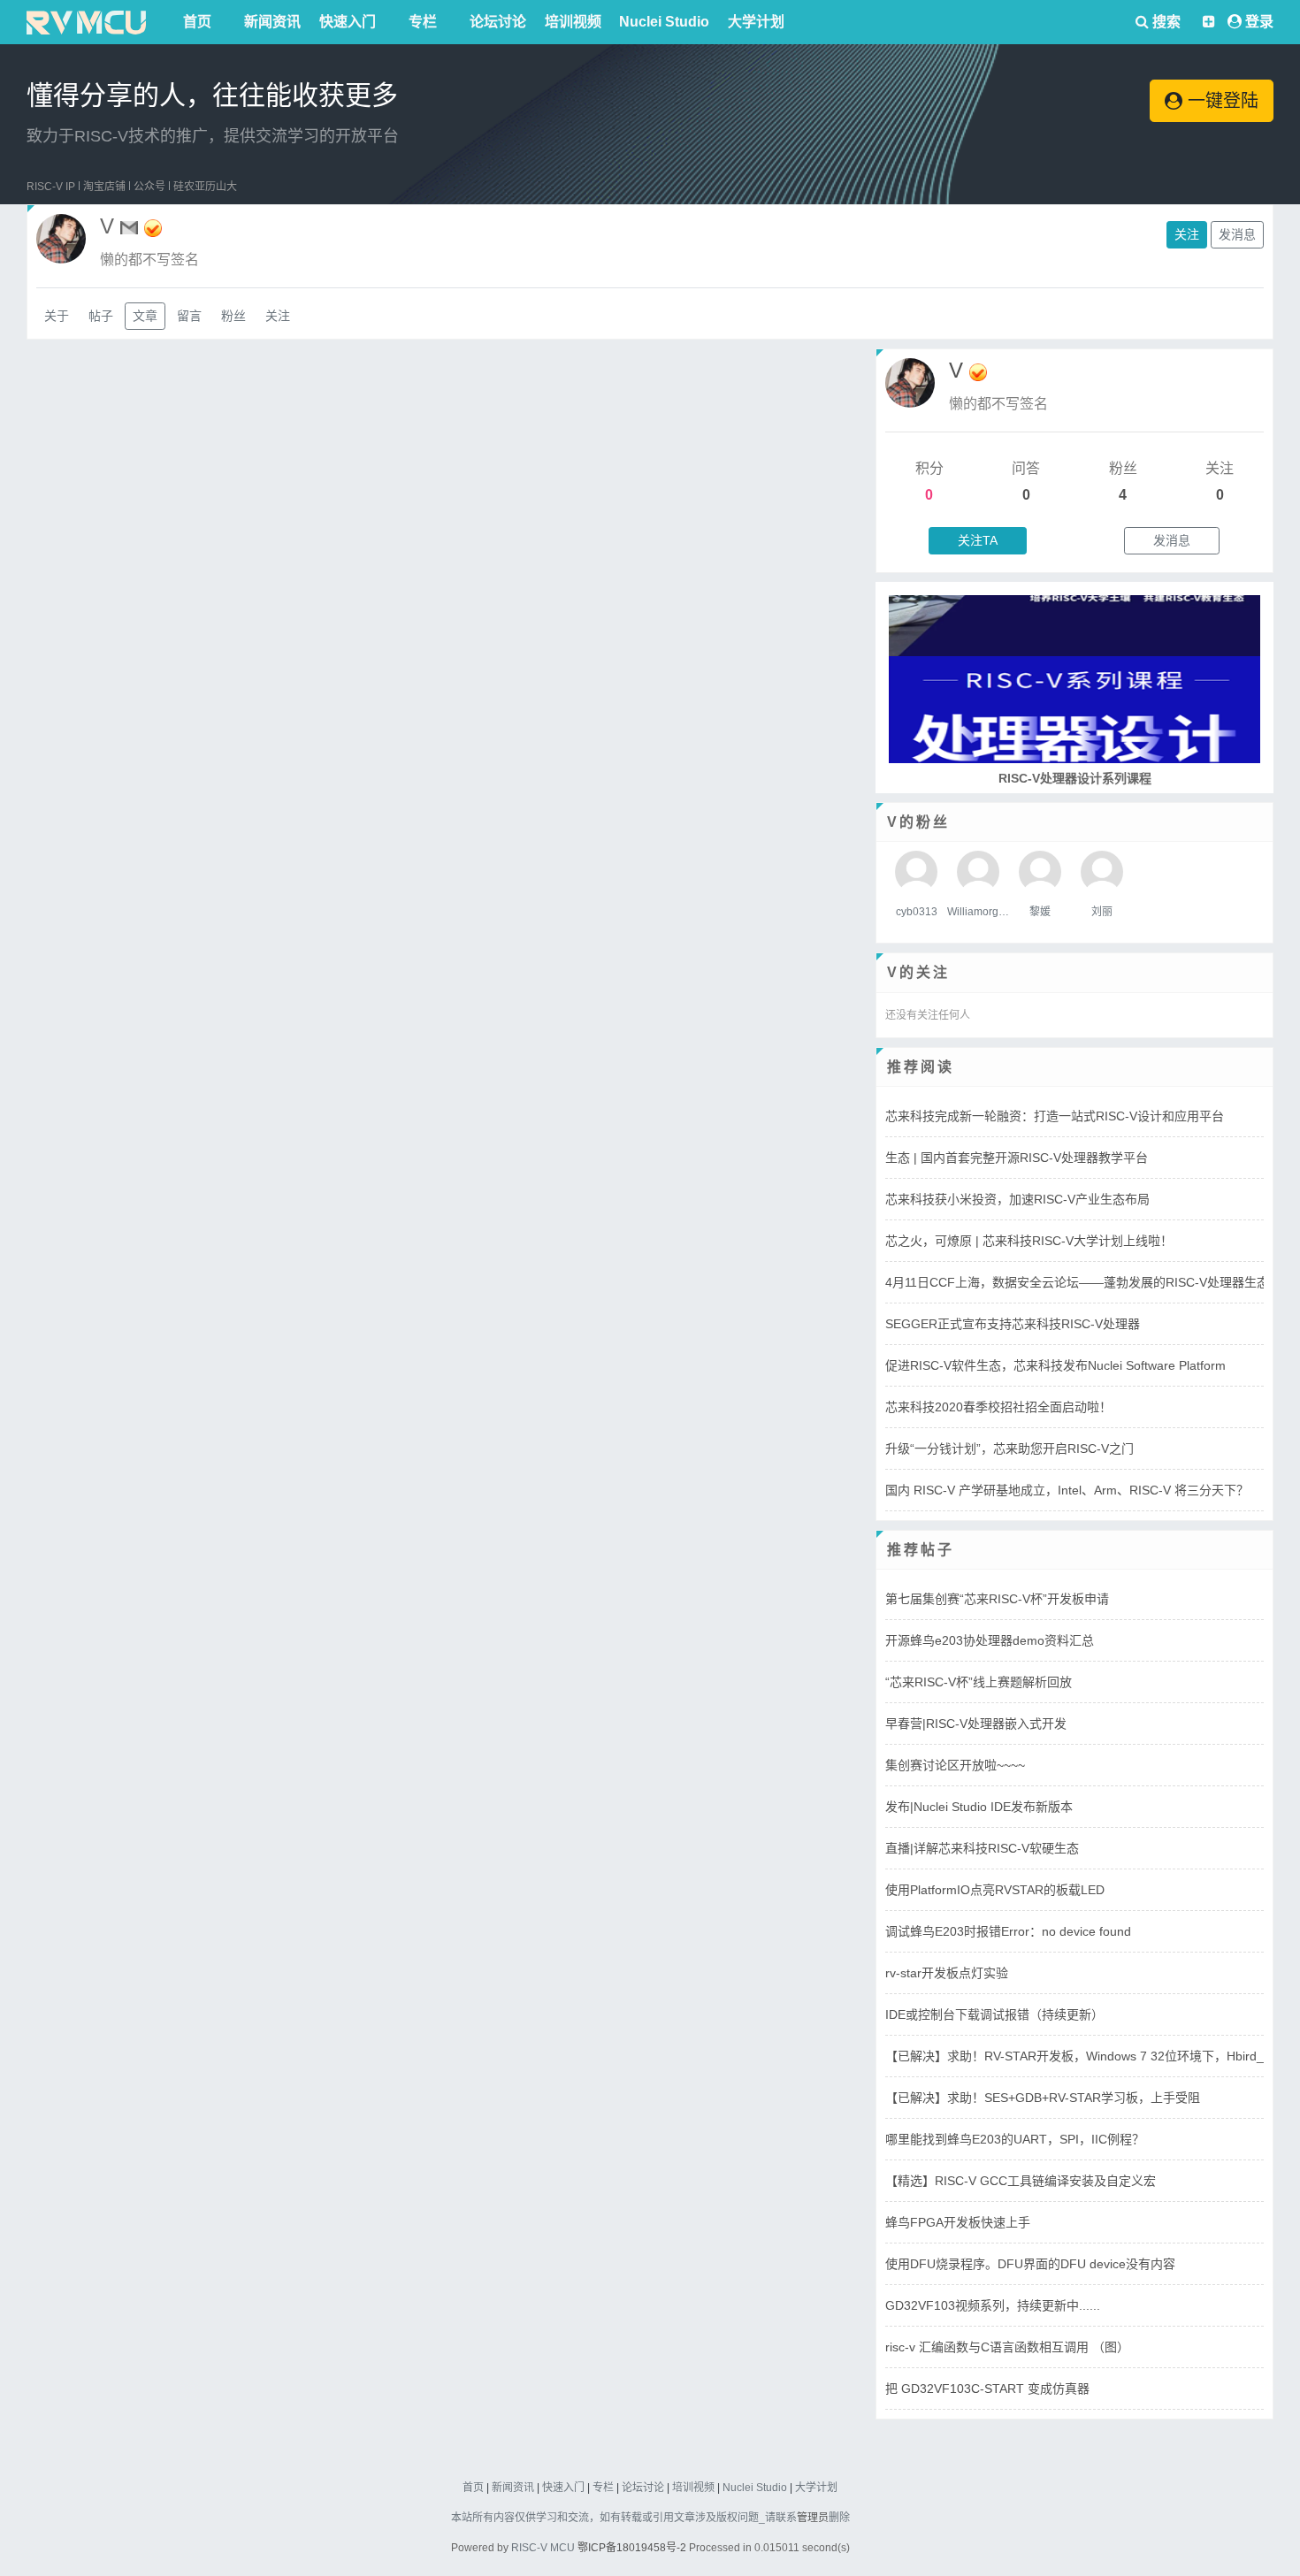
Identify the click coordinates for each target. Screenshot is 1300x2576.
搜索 (1165, 22)
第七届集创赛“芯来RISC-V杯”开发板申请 (997, 1599)
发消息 (1237, 234)
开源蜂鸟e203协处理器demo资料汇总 (990, 1640)
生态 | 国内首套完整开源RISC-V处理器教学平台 (1017, 1158)
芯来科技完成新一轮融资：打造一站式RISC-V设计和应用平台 (1055, 1116)
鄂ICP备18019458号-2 (632, 2548)
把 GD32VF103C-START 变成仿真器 (987, 2389)
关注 (1187, 234)
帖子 (101, 316)
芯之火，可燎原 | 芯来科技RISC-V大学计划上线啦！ (1029, 1241)
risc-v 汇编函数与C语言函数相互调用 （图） (1007, 2347)
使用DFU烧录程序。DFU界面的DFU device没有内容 (1030, 2264)
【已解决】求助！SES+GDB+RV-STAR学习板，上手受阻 (1043, 2098)
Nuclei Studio (664, 22)
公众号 (149, 187)
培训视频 (573, 22)
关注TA (978, 540)
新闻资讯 (272, 22)
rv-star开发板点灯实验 (947, 1973)
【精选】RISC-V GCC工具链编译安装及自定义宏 (1021, 2181)
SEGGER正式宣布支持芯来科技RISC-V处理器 (1013, 1324)
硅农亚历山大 (205, 187)
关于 (57, 316)
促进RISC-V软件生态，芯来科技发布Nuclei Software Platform (1055, 1365)
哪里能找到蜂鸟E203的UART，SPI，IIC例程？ (1015, 2139)
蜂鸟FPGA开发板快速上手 (958, 2222)
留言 (189, 316)
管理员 (813, 2518)
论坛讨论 (498, 22)
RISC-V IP (51, 187)
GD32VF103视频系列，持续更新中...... (993, 2305)
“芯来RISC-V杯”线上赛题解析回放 (979, 1682)
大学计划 (756, 22)
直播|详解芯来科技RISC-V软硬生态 (982, 1848)
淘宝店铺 (104, 187)
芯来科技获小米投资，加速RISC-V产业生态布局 (1017, 1199)
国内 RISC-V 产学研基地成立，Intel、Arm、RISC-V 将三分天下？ (1067, 1490)
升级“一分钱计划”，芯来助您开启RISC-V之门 (1009, 1449)
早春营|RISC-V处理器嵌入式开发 (976, 1724)
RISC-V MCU (543, 2548)
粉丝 (233, 316)
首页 (197, 22)
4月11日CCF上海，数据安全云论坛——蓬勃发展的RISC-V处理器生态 (1077, 1282)
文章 (145, 316)
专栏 (423, 22)
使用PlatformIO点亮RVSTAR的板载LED (995, 1890)
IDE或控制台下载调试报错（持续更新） (994, 2014)
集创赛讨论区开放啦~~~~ (955, 1765)
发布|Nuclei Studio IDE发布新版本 (979, 1807)
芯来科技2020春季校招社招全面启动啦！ (998, 1407)
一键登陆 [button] (1220, 101)
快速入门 (348, 22)
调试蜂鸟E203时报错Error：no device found (1008, 1931)
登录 (1259, 22)
